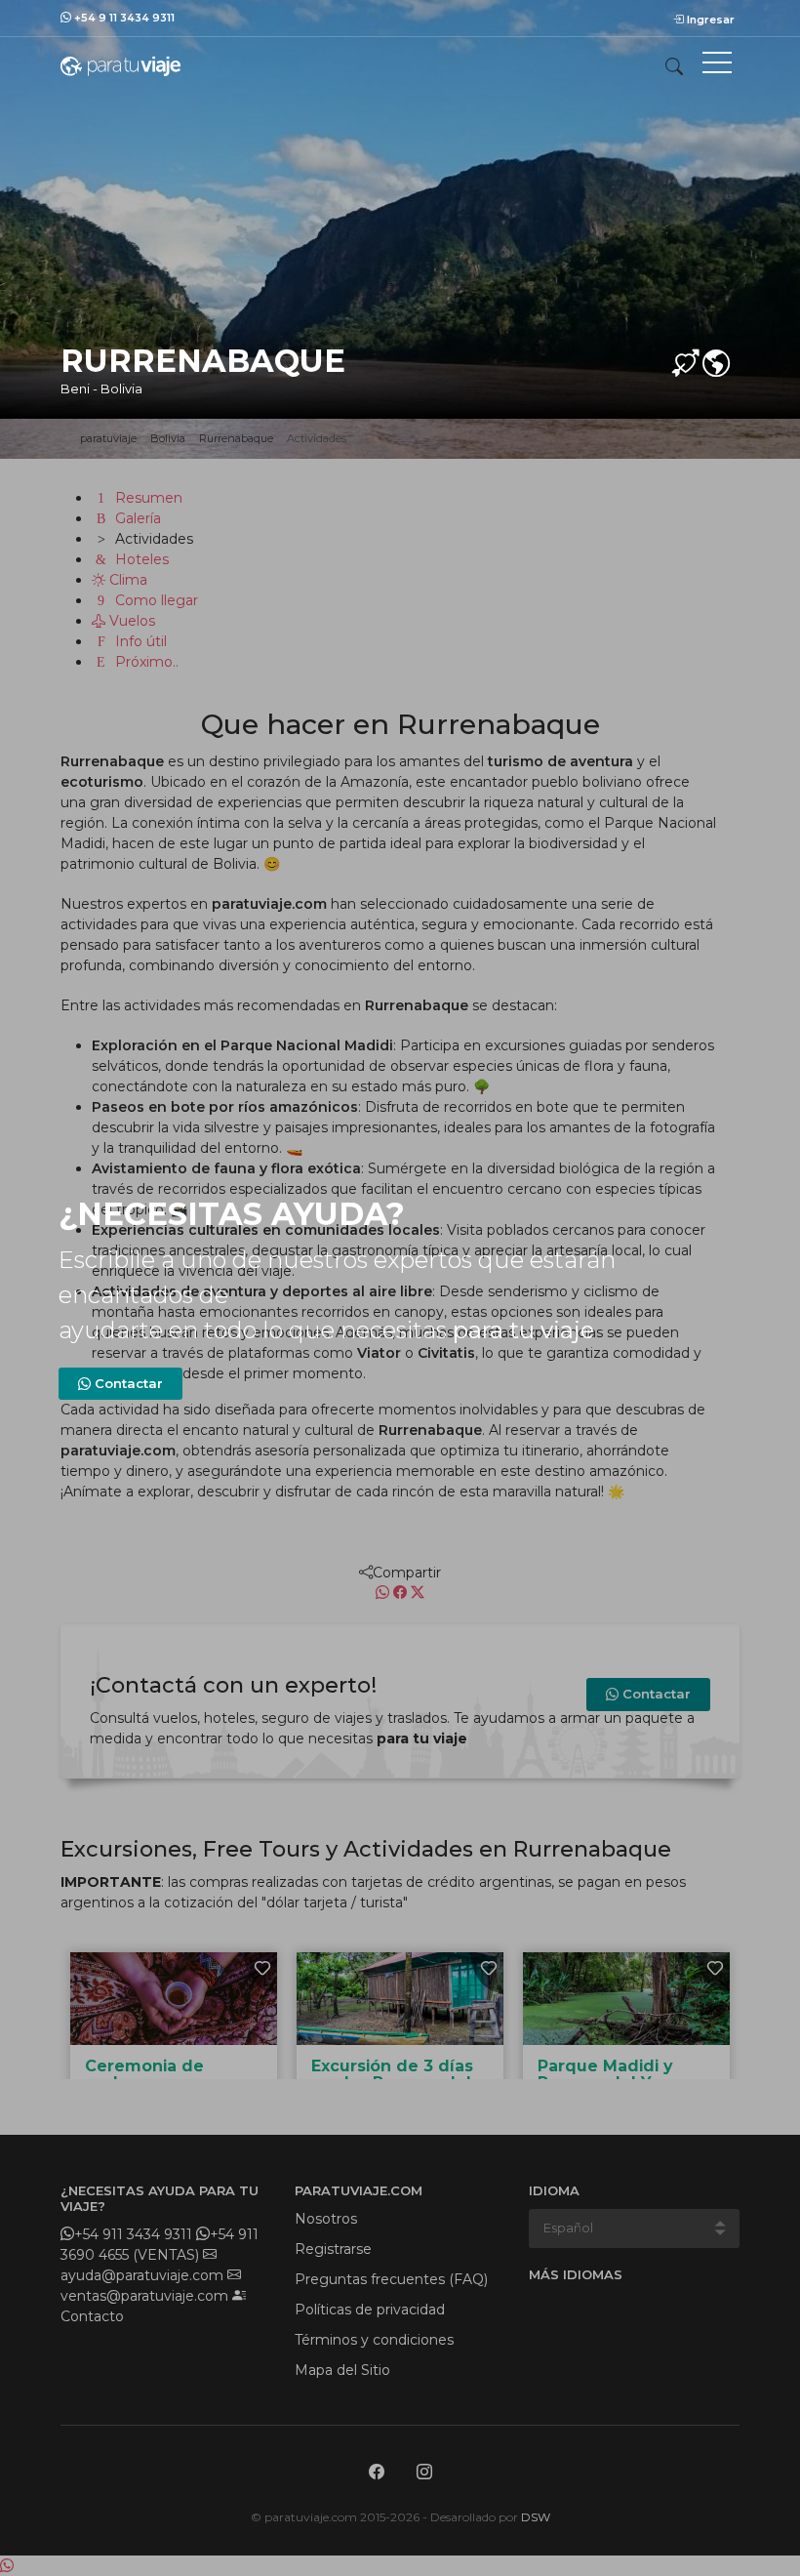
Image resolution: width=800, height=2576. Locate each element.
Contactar (127, 1383)
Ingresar (709, 20)
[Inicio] (120, 65)
